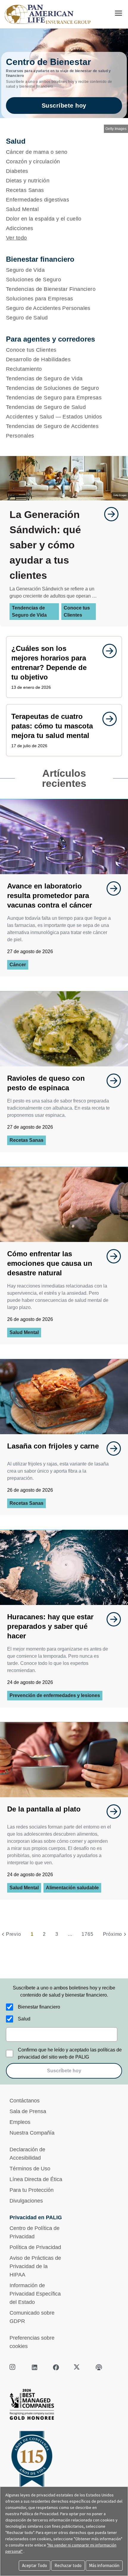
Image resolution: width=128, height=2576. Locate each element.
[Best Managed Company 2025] (64, 2406)
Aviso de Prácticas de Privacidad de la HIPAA (35, 2266)
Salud (24, 2019)
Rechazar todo (68, 2565)
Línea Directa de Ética (36, 2179)
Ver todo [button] (17, 238)
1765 (87, 1934)
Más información (104, 2565)
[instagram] (13, 2367)
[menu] (118, 13)
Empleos (20, 2122)
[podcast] (99, 2367)
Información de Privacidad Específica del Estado (35, 2294)
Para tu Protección (32, 2190)
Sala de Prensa (28, 2111)
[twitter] (77, 2367)
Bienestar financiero (39, 2007)
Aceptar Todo (35, 2565)
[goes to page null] (108, 514)
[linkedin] (35, 2367)
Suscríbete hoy (64, 106)
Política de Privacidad (35, 2247)
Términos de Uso (30, 2169)
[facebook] (56, 2367)
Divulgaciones (26, 2201)
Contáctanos (25, 2101)
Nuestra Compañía (32, 2133)
